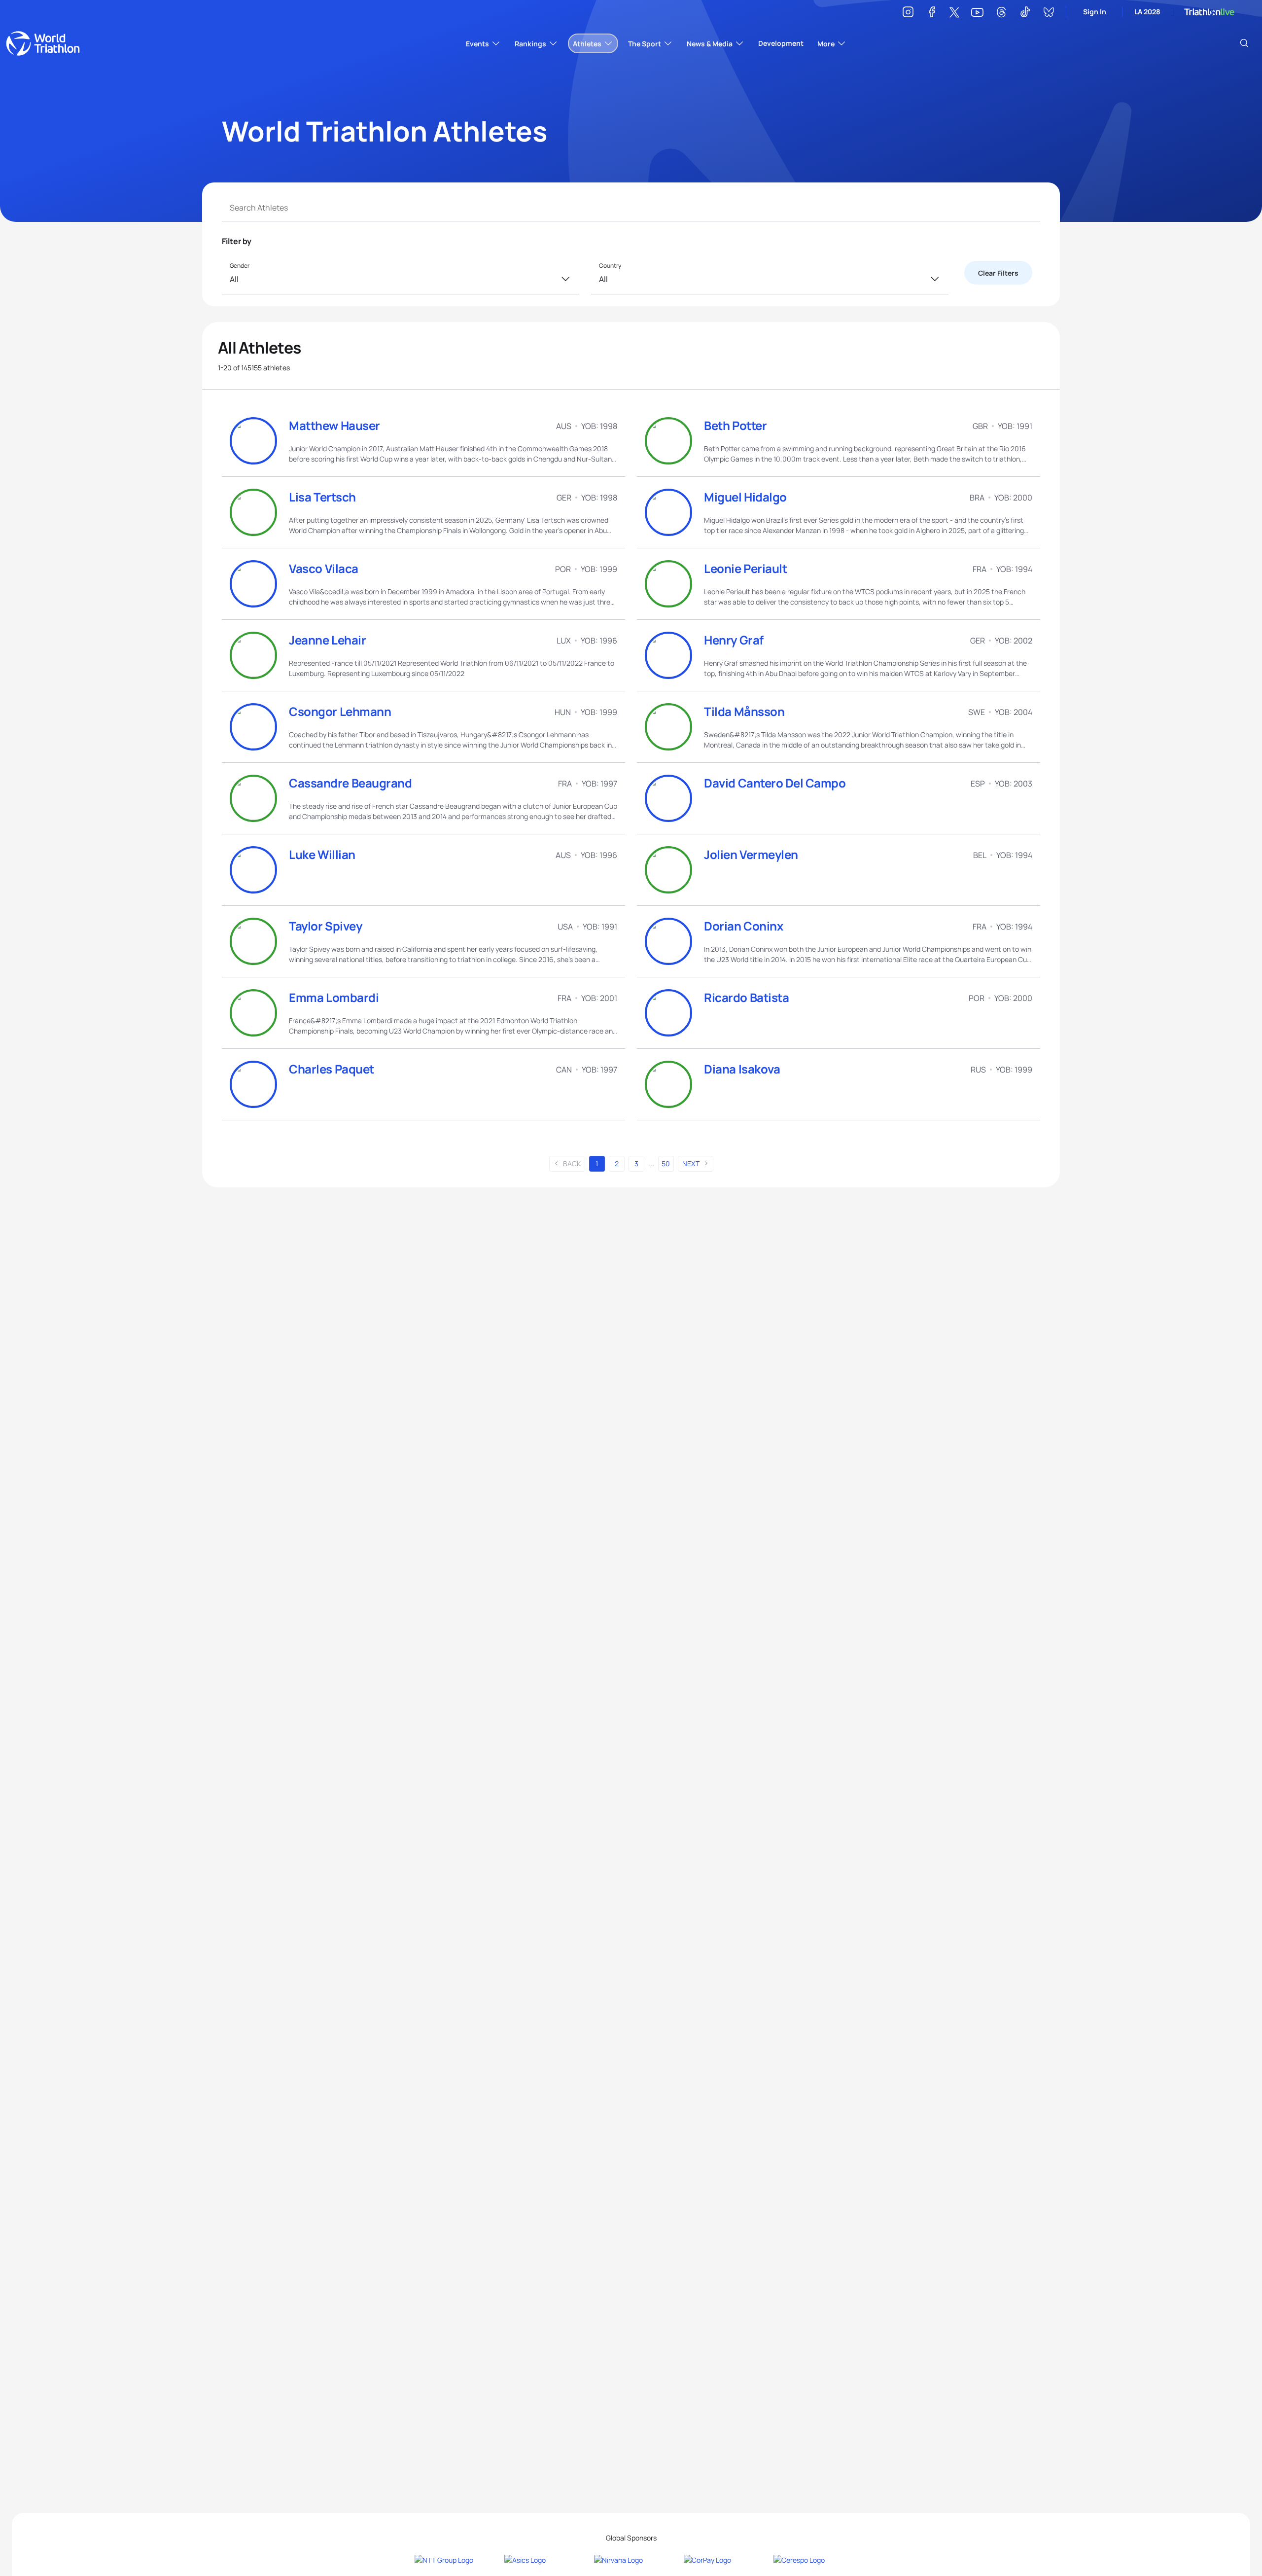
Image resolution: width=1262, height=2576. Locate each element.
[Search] (1244, 43)
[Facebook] (932, 14)
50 (666, 1163)
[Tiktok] (1025, 14)
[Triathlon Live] (1209, 12)
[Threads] (1001, 14)
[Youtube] (977, 13)
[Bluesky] (1049, 14)
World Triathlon (43, 43)
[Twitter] (954, 13)
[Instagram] (908, 14)
